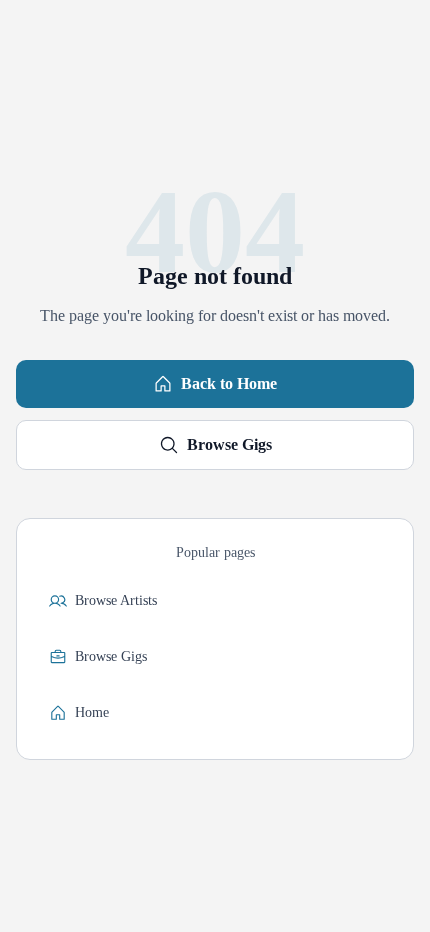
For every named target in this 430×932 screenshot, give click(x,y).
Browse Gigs (229, 444)
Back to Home (229, 383)
